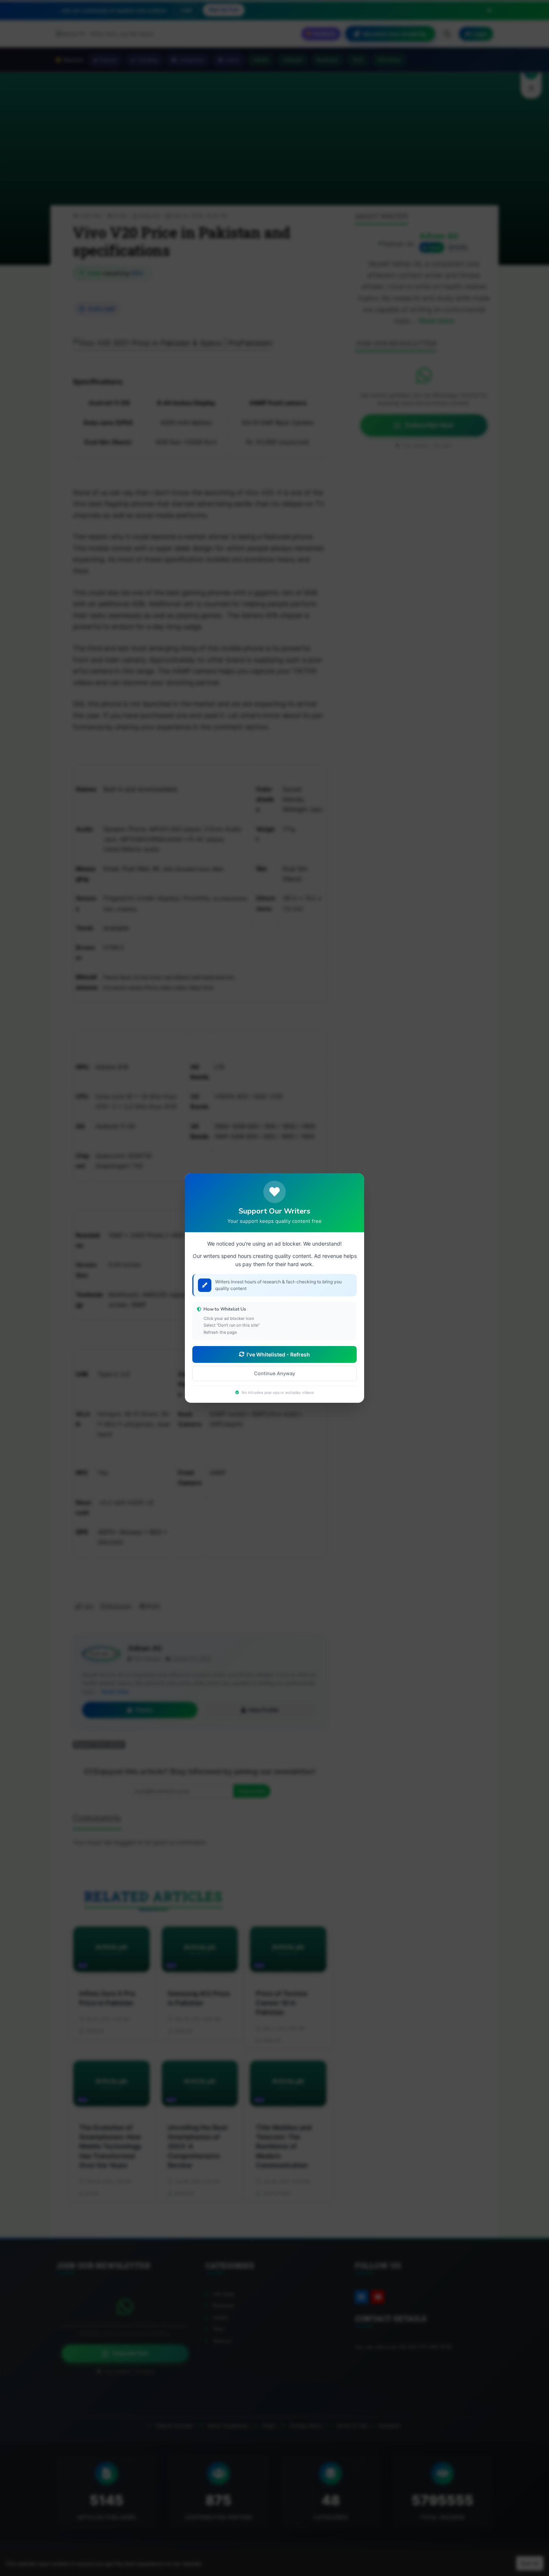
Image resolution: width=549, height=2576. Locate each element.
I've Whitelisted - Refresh (278, 1354)
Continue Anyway (274, 1373)
